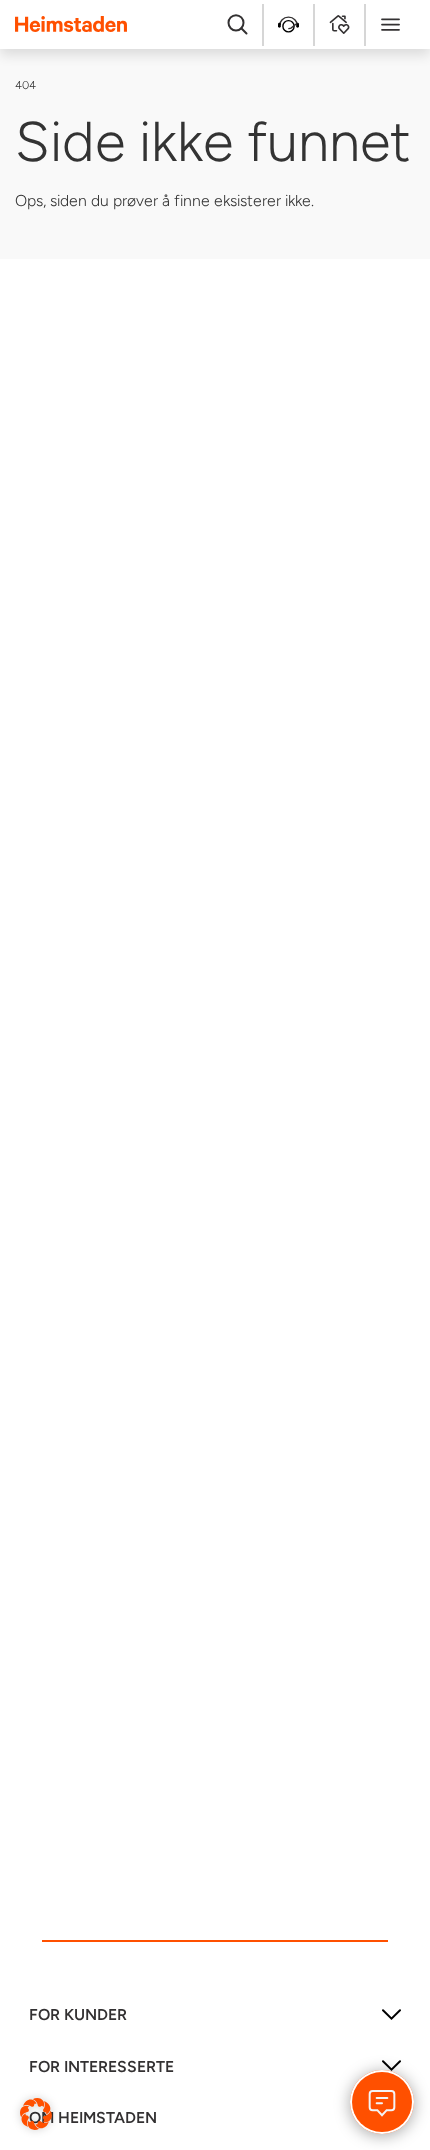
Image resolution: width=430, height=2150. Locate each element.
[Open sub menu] (391, 2021)
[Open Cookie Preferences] (36, 2112)
